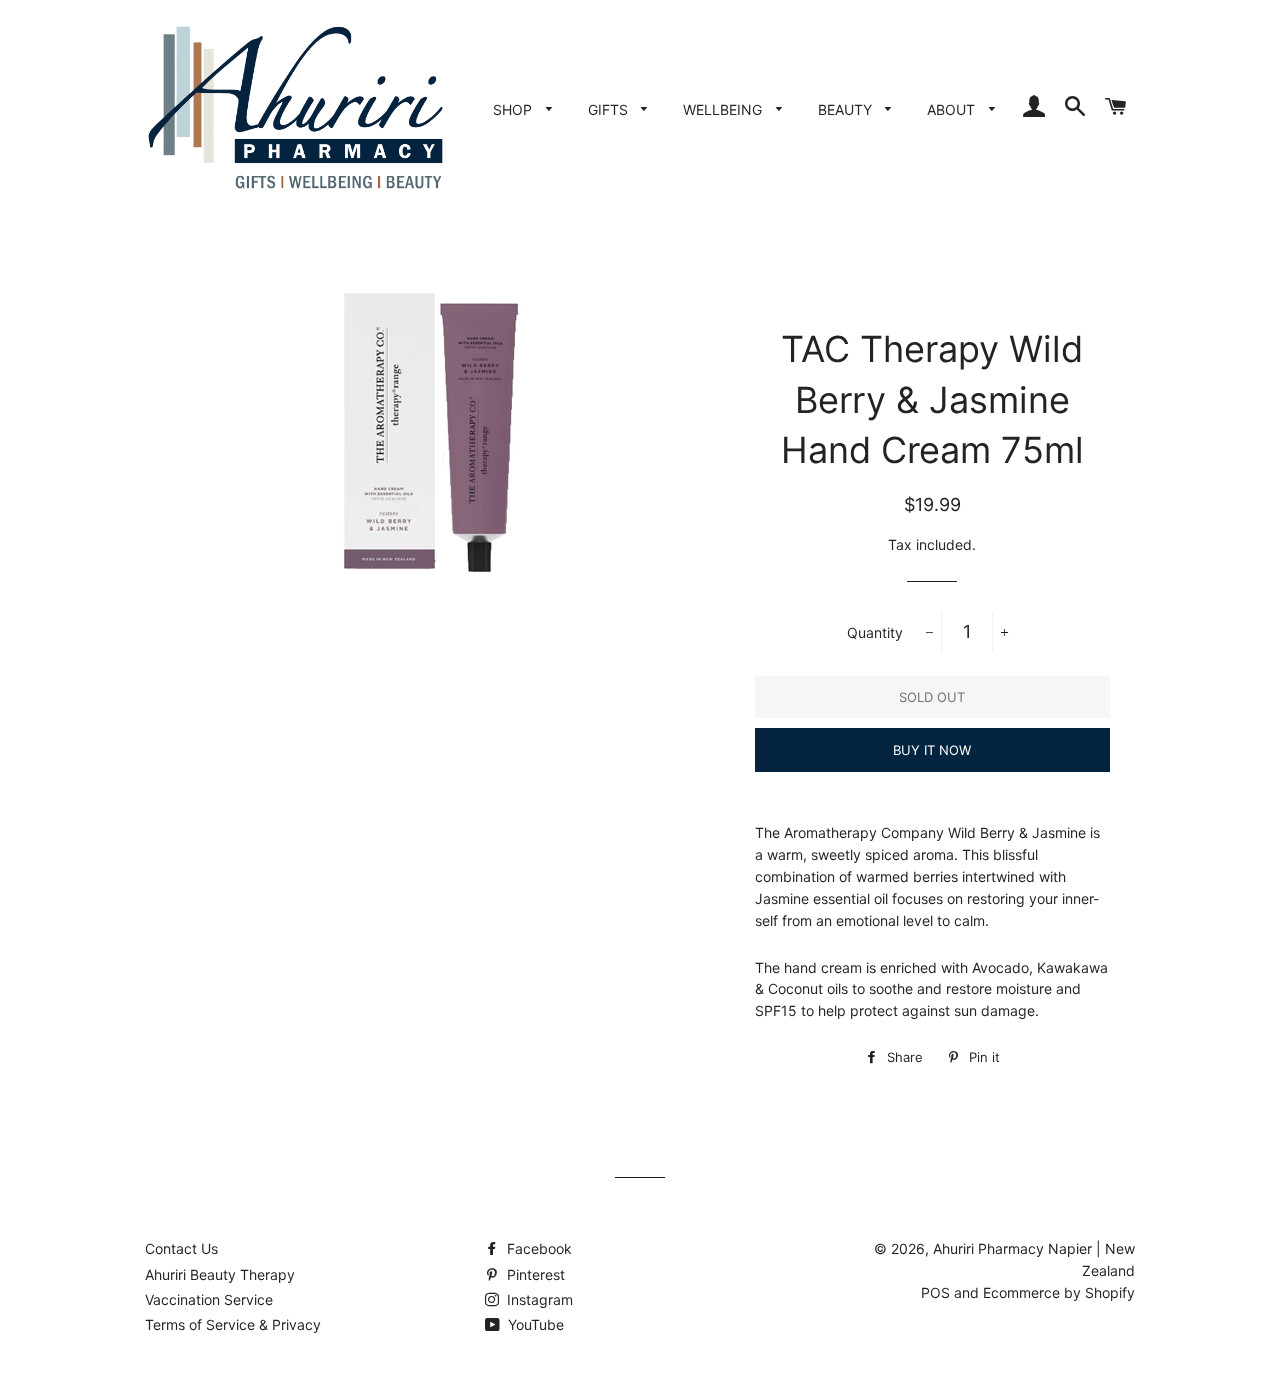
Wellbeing (724, 109)
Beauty (847, 109)
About (953, 109)
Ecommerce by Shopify (1059, 1292)
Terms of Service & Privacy (233, 1324)
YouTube (534, 1324)
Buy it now (932, 750)
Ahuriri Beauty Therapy (220, 1274)
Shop (514, 109)
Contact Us (181, 1248)
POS (935, 1292)
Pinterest (534, 1274)
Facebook (537, 1248)
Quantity (875, 632)
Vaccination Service (209, 1299)
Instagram (538, 1299)
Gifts (610, 109)
